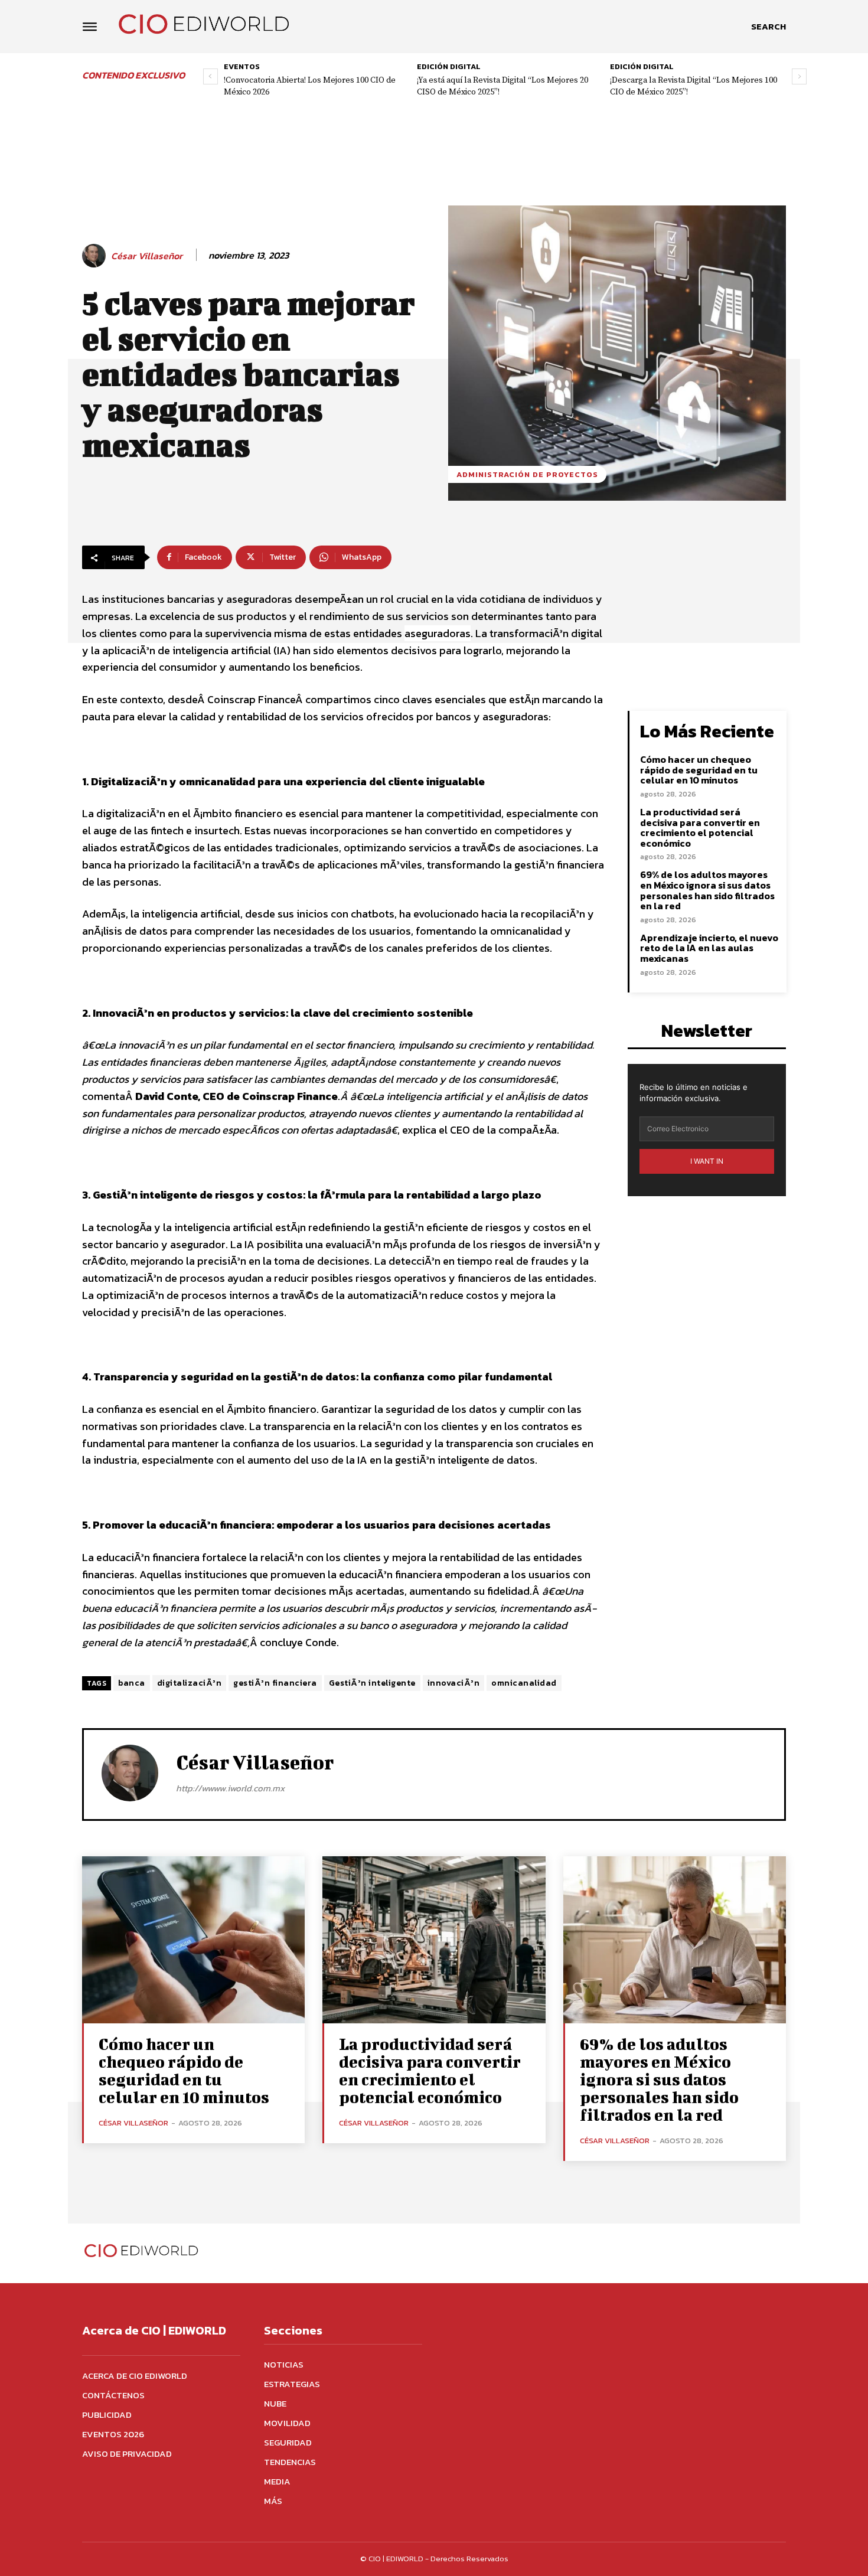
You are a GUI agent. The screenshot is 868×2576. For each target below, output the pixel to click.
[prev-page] (211, 76)
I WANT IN (707, 1161)
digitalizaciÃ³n (190, 1683)
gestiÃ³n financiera (275, 1683)
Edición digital (449, 66)
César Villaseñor (147, 256)
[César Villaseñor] (96, 256)
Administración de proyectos (527, 474)
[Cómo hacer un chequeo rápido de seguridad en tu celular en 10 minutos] (193, 1940)
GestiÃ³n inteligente (372, 1683)
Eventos (242, 66)
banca (132, 1683)
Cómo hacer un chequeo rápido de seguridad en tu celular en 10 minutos (699, 770)
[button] (769, 27)
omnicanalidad (524, 1683)
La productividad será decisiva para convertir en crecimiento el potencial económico (700, 827)
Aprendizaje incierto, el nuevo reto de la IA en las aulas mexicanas (709, 948)
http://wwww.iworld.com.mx (230, 1788)
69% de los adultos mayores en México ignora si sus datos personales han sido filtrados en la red (707, 890)
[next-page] (799, 76)
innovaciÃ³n (454, 1683)
